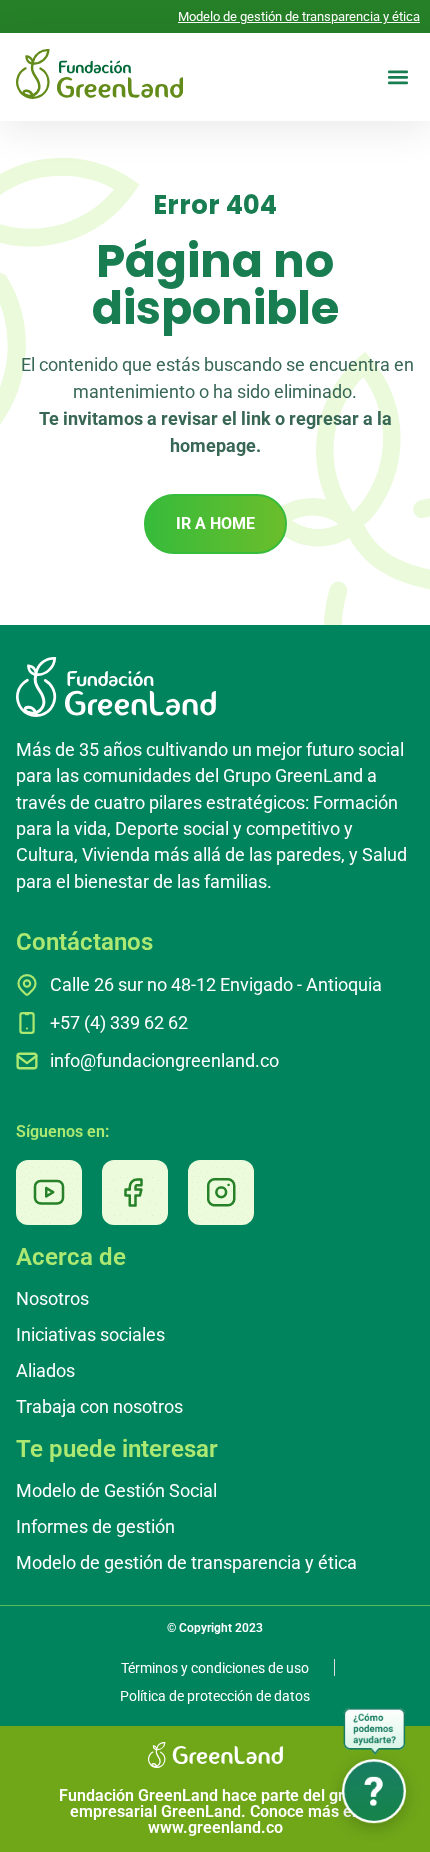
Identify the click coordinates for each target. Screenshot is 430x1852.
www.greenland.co (215, 1827)
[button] (397, 77)
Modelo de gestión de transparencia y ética (299, 16)
